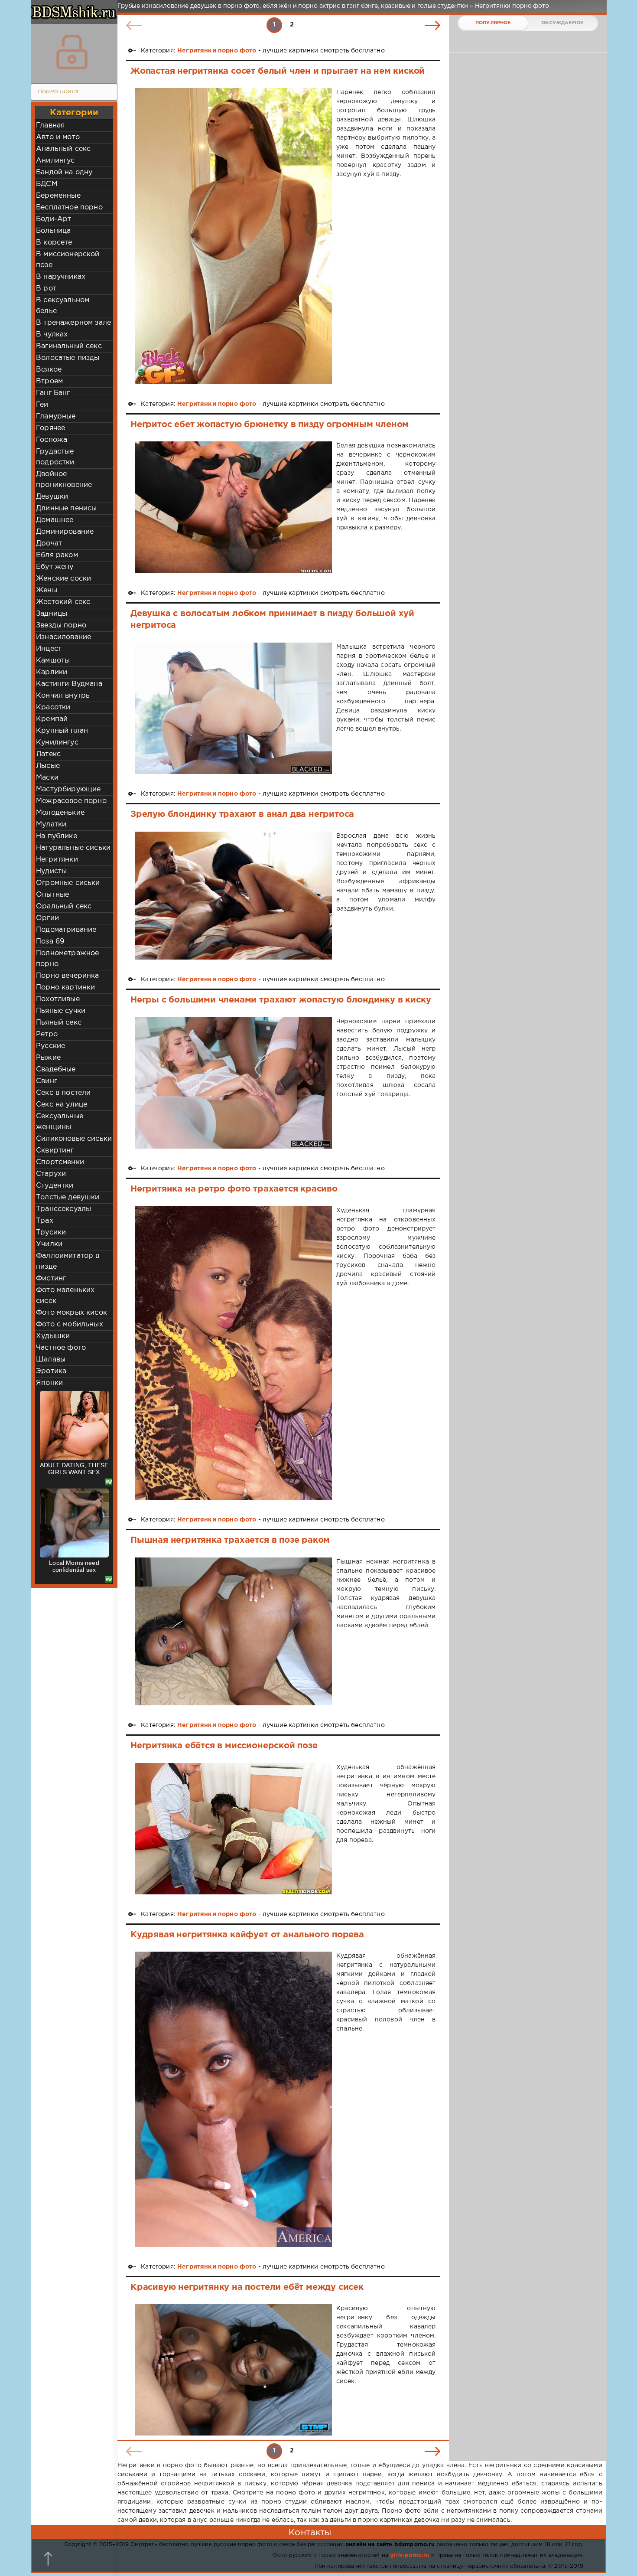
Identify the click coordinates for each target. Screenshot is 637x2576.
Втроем (49, 381)
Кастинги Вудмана (69, 684)
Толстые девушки (68, 1197)
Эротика (51, 1371)
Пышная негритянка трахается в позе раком (230, 1540)
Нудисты (51, 871)
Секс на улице (62, 1105)
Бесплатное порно (69, 207)
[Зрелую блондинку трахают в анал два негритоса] (233, 896)
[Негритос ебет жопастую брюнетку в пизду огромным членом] (233, 507)
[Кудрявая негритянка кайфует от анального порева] (233, 2099)
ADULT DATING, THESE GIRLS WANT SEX (74, 1469)
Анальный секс (63, 149)
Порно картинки (65, 988)
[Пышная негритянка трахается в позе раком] (233, 1631)
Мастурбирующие (68, 789)
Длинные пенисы (66, 508)
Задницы (52, 614)
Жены (47, 590)
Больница (53, 231)
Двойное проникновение (64, 480)
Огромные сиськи (68, 883)
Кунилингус (57, 743)
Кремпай (52, 719)
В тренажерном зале (73, 323)
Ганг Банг (53, 393)
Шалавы (51, 1360)
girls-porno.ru (409, 2555)
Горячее (50, 428)
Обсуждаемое (562, 23)
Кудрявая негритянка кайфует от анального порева (247, 1935)
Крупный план (62, 731)
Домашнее (55, 520)
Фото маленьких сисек (65, 1296)
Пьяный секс (59, 1023)
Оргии (47, 918)
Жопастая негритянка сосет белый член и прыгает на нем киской (278, 71)
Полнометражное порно (67, 959)
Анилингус (55, 161)
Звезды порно (61, 625)
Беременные (58, 196)
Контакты (310, 2533)
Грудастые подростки (55, 457)
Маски (47, 778)
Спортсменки (60, 1162)
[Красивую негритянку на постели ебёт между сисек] (233, 2370)
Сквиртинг (55, 1151)
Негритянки (57, 860)
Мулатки (51, 824)
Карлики (52, 672)
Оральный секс (64, 906)
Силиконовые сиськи (74, 1139)
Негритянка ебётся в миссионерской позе (224, 1746)
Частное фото (61, 1348)
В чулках (52, 335)
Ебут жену (55, 567)
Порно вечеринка (68, 976)
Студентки (55, 1186)
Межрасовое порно (71, 801)
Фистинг (51, 1278)
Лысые (48, 766)
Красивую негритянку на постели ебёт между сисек (247, 2287)
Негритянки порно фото (217, 51)
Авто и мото (58, 137)
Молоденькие (60, 813)
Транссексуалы (63, 1209)
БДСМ (47, 184)
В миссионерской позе (68, 260)
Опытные (52, 895)
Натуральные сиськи (73, 848)
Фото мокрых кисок (71, 1313)
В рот (46, 289)
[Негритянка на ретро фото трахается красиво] (233, 1353)
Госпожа (52, 440)
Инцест (49, 649)
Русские (50, 1046)
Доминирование (65, 532)
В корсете (54, 243)
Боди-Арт (54, 219)
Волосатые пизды (68, 358)
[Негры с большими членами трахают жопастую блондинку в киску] (233, 1083)
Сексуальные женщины (60, 1122)
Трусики (51, 1232)
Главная (50, 126)
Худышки (53, 1336)
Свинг (47, 1081)
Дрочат (49, 544)
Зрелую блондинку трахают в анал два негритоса (242, 814)
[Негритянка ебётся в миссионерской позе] (233, 1829)
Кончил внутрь (63, 696)
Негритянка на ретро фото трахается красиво (234, 1189)
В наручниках (61, 277)
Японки (49, 1383)
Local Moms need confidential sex (74, 1566)
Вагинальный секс (69, 346)
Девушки (52, 497)
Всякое (49, 370)
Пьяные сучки (61, 1011)
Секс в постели (63, 1093)
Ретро (47, 1034)
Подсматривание (66, 930)
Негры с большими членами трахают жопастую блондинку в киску (281, 1000)
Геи (42, 405)
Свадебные (56, 1069)
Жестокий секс (63, 602)
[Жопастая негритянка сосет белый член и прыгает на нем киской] (233, 236)
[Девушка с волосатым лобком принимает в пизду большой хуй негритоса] (233, 708)
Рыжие (48, 1058)
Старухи (51, 1174)
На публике (57, 836)
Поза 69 (50, 942)
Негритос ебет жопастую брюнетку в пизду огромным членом (270, 424)
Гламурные (56, 416)
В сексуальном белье (63, 306)
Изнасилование (63, 637)
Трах (45, 1221)
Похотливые (58, 999)
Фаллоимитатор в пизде (68, 1261)
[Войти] (72, 52)
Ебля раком (57, 555)
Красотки (53, 707)
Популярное (493, 23)
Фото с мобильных (70, 1324)
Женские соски (63, 579)
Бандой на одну (64, 172)
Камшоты (53, 661)
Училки (49, 1244)
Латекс (48, 754)
